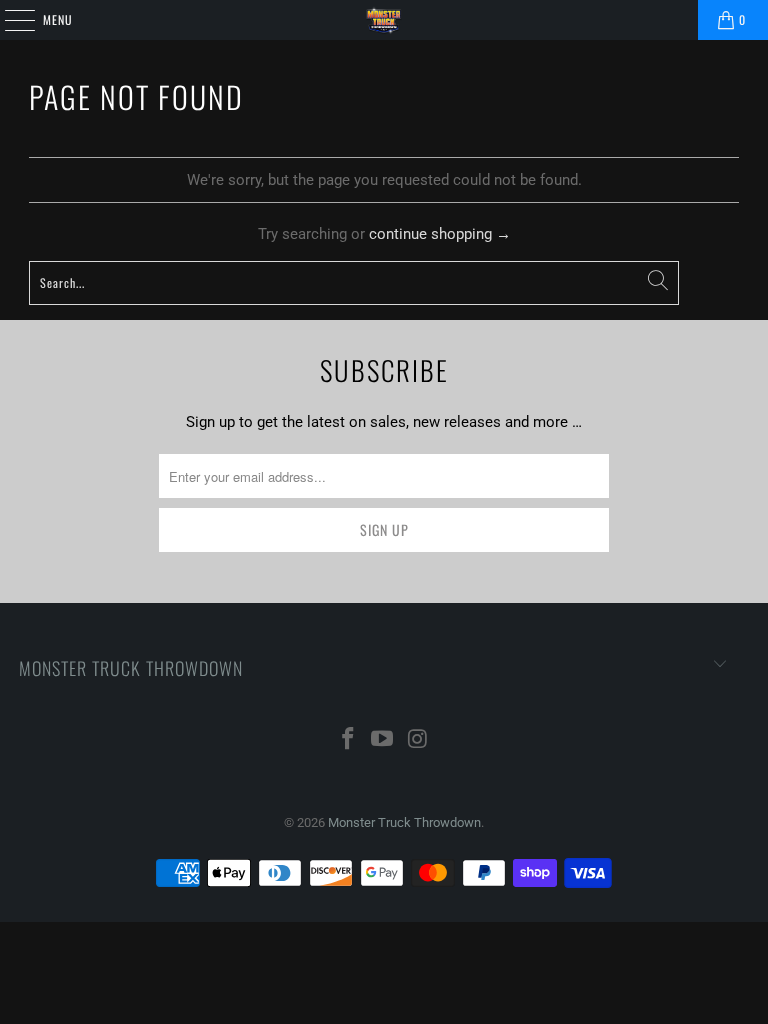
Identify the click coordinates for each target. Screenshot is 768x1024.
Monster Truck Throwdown (404, 822)
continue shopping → (440, 234)
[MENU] (9, 20)
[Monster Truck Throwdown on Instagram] (418, 740)
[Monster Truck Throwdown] (384, 20)
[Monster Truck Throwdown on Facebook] (348, 740)
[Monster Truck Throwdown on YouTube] (383, 740)
